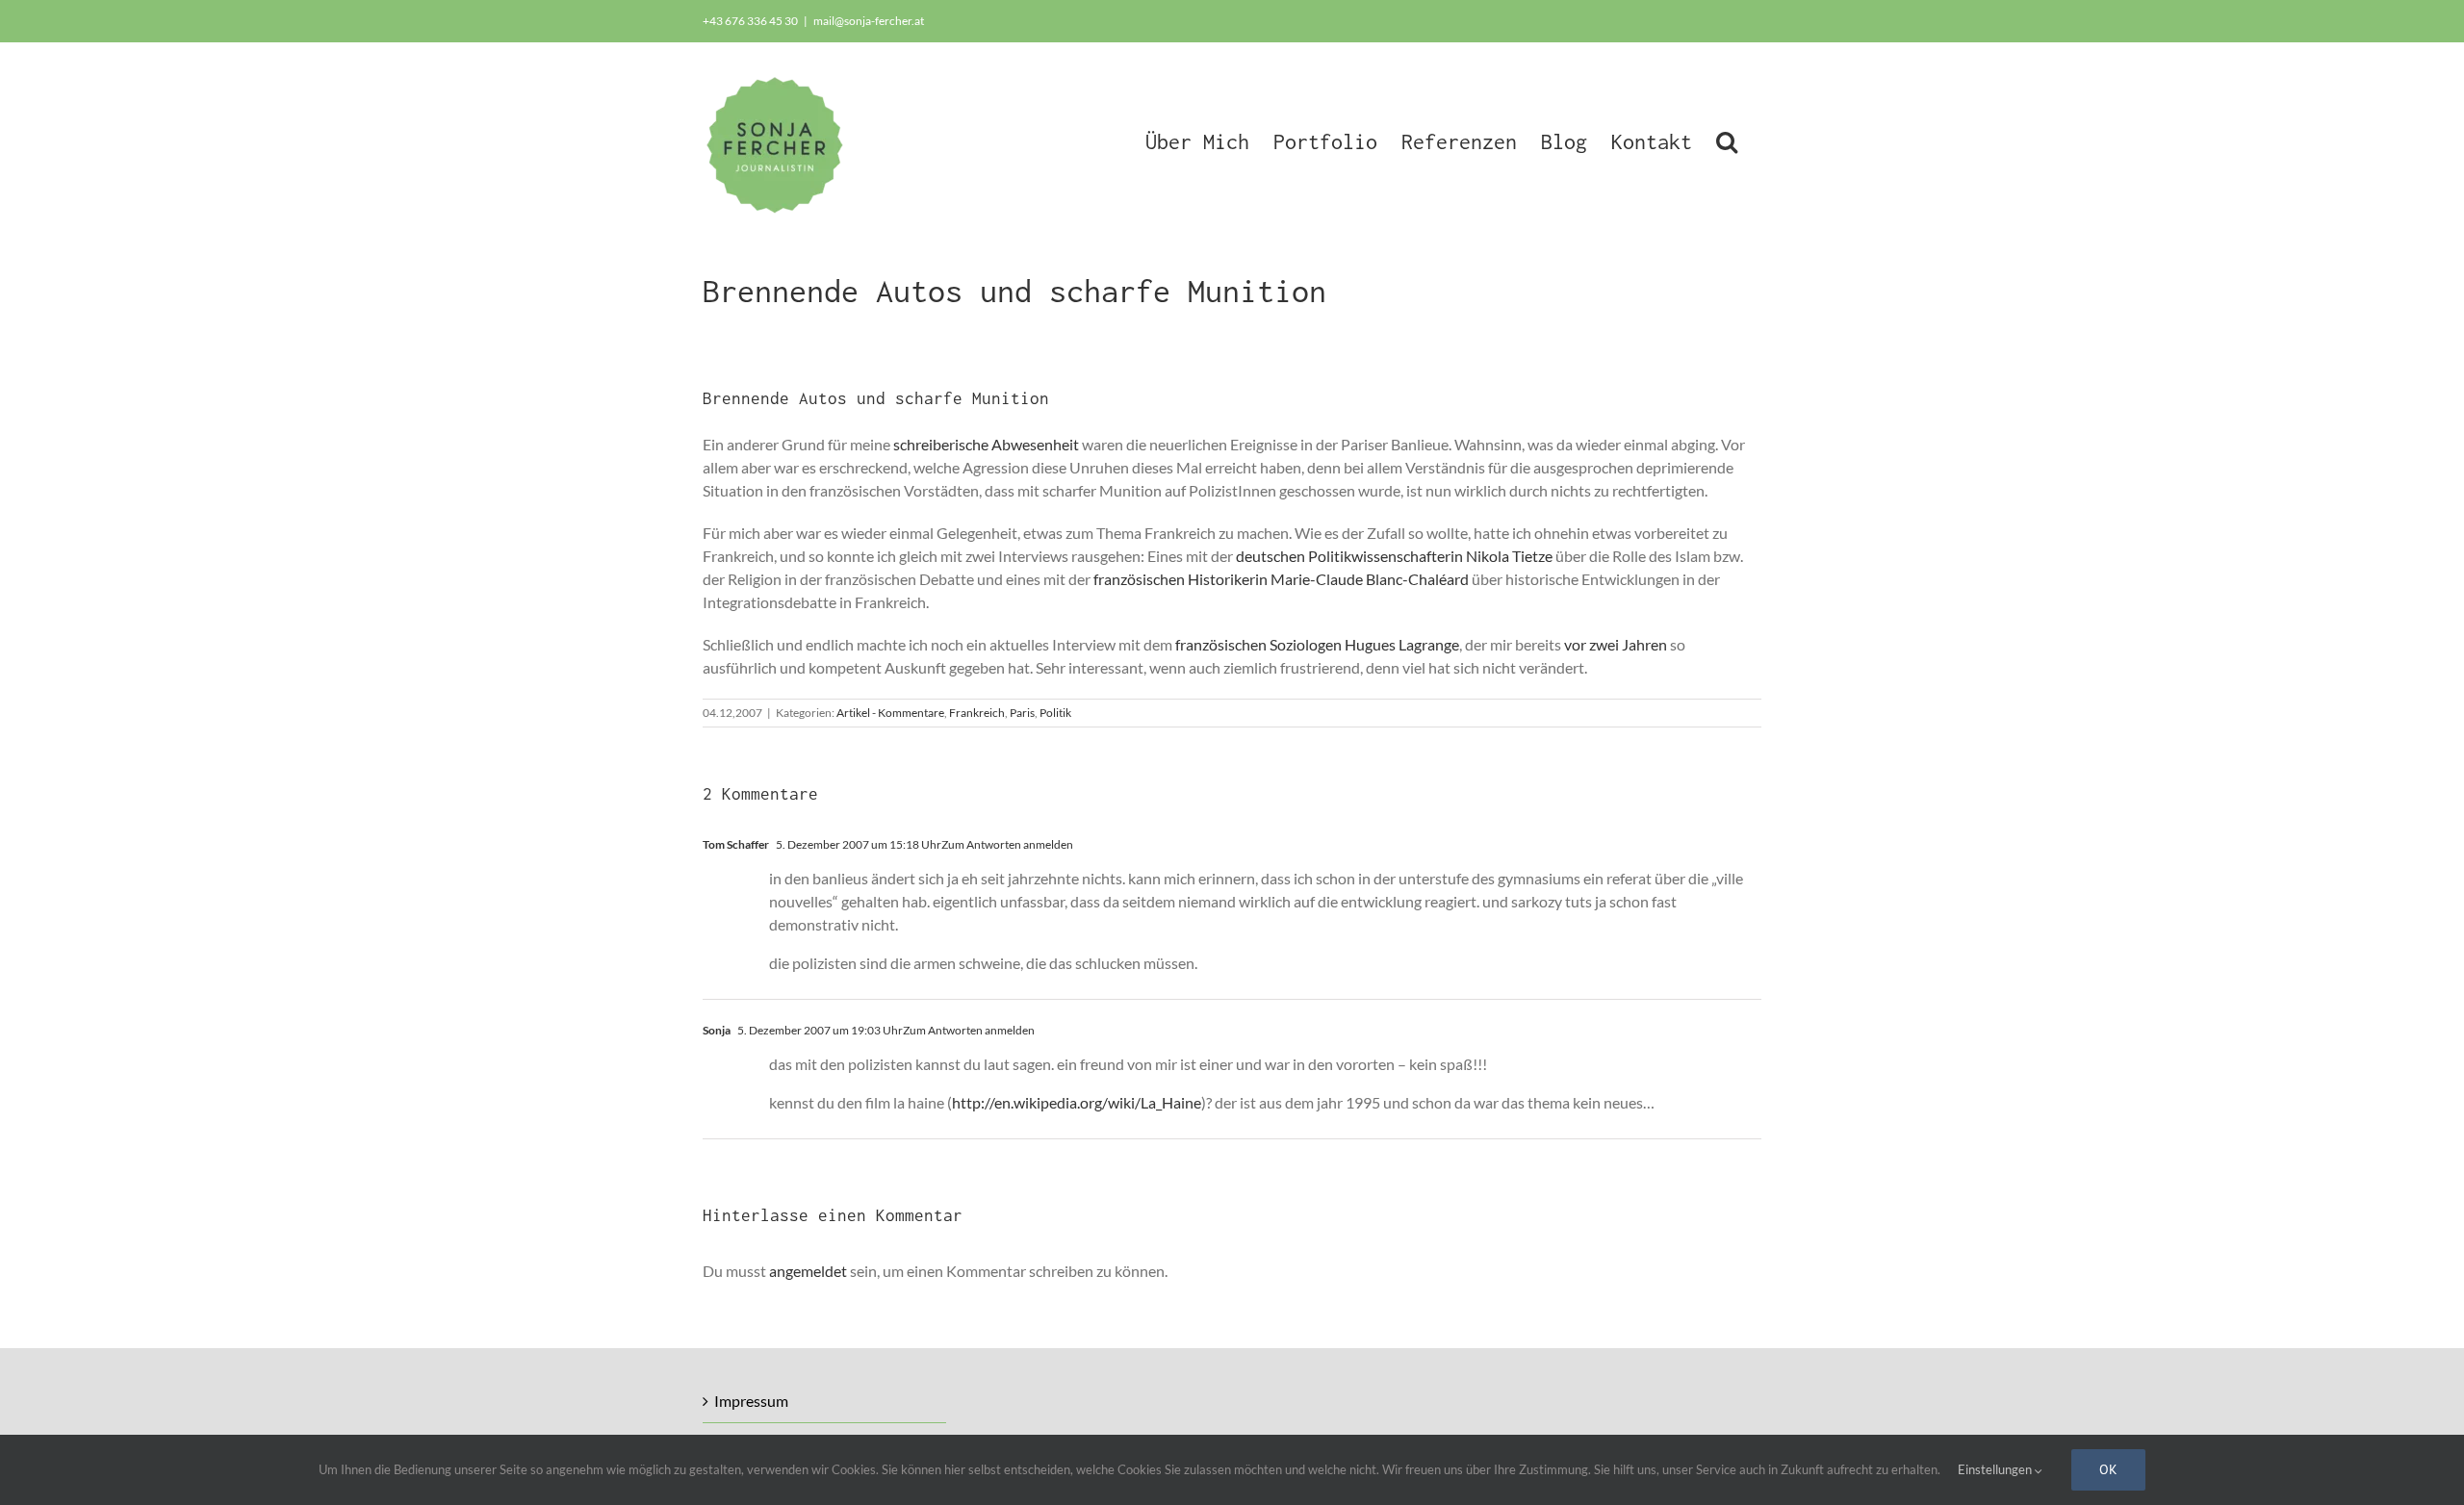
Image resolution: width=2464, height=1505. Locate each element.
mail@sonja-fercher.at (869, 21)
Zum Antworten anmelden (1007, 844)
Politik (1055, 713)
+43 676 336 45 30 (750, 21)
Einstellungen (1996, 1469)
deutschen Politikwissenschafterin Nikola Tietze (1394, 556)
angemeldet (808, 1271)
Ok (2108, 1469)
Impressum (751, 1401)
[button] (1727, 140)
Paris (1022, 713)
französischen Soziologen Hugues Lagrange (1317, 644)
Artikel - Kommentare (890, 713)
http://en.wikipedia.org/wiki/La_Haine (1077, 1102)
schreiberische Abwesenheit (986, 444)
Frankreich (977, 713)
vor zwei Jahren (1616, 644)
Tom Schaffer (736, 844)
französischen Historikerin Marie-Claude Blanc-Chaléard (1281, 579)
